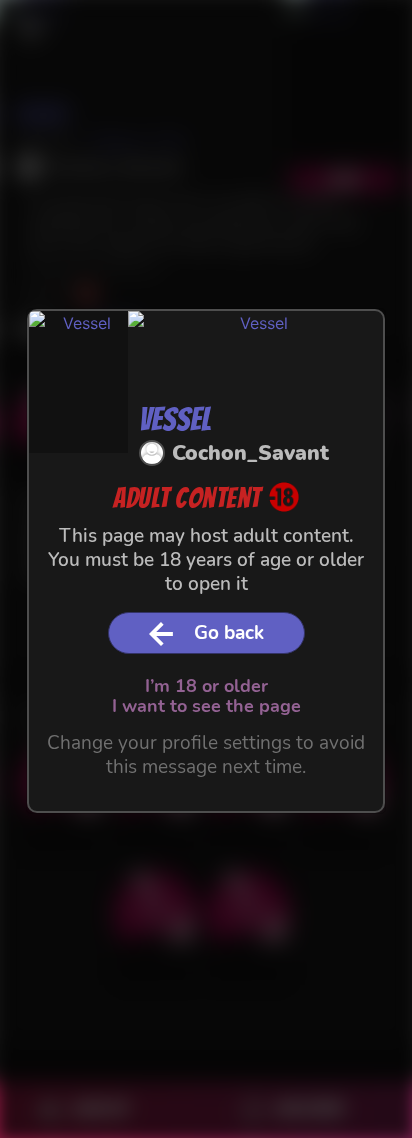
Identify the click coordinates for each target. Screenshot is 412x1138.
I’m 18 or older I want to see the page (206, 695)
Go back (229, 633)
